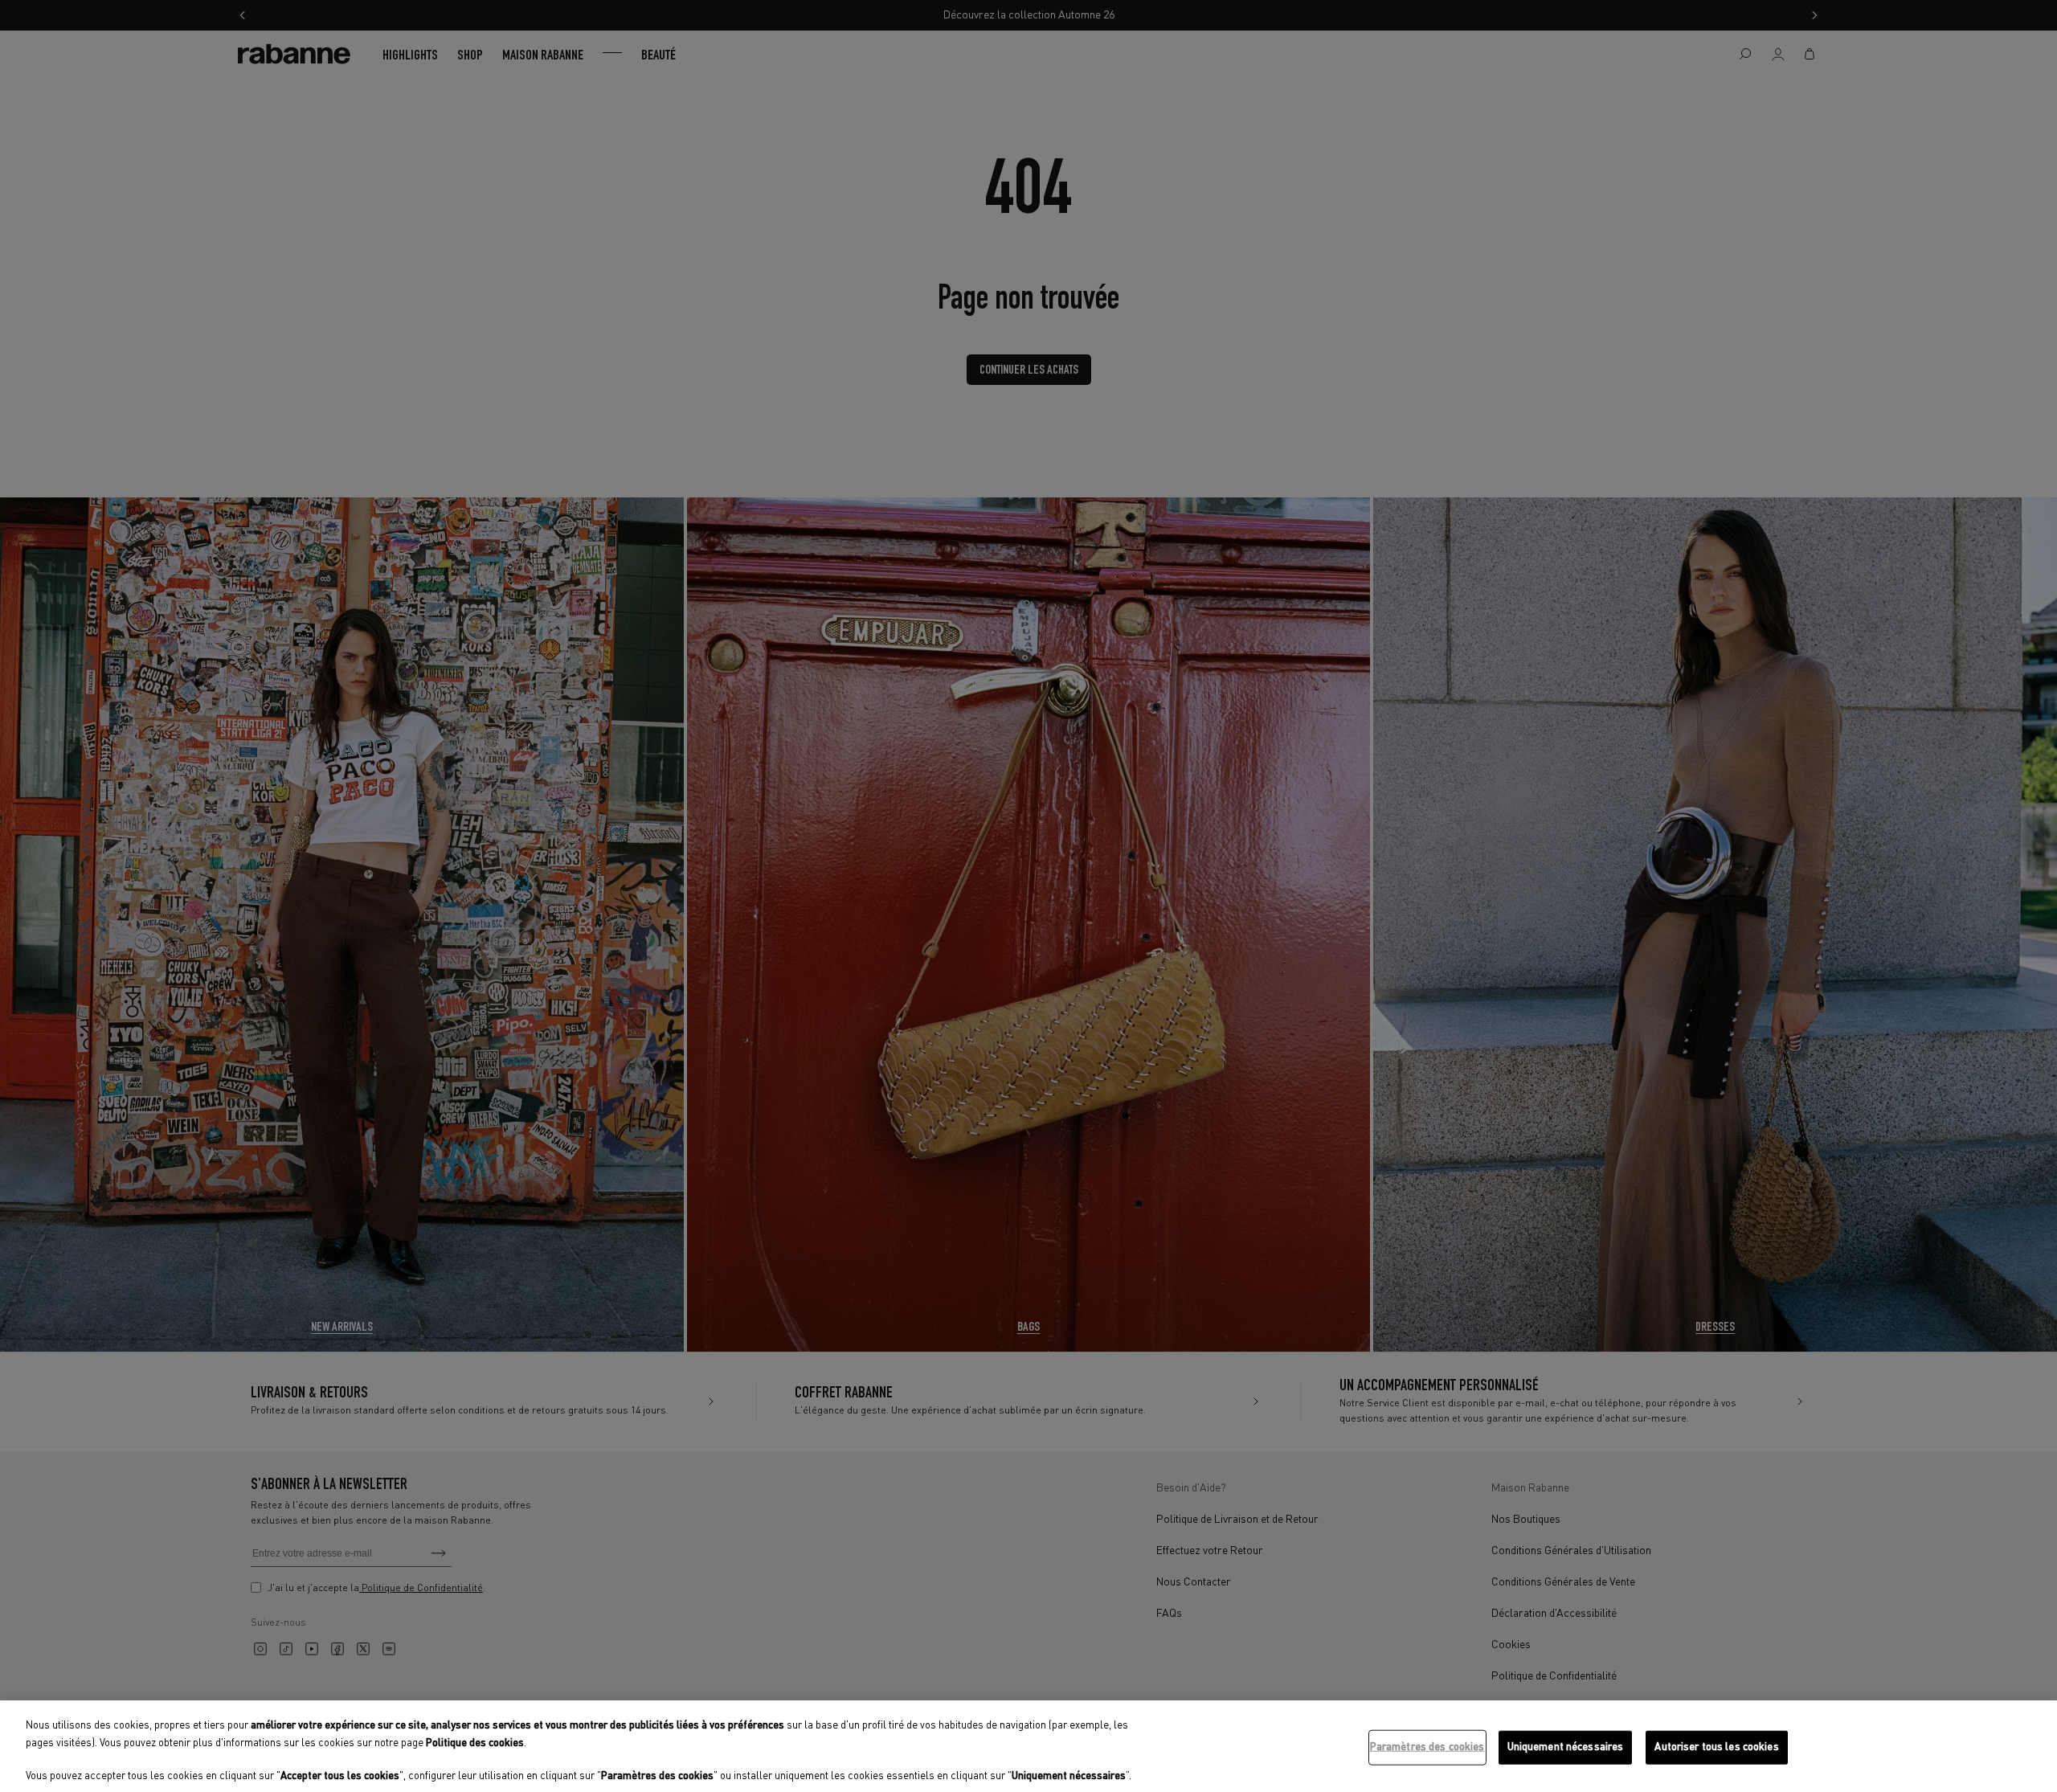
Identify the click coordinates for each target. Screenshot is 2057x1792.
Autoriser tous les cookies (1716, 1747)
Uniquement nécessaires (1566, 1747)
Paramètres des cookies (1427, 1747)
